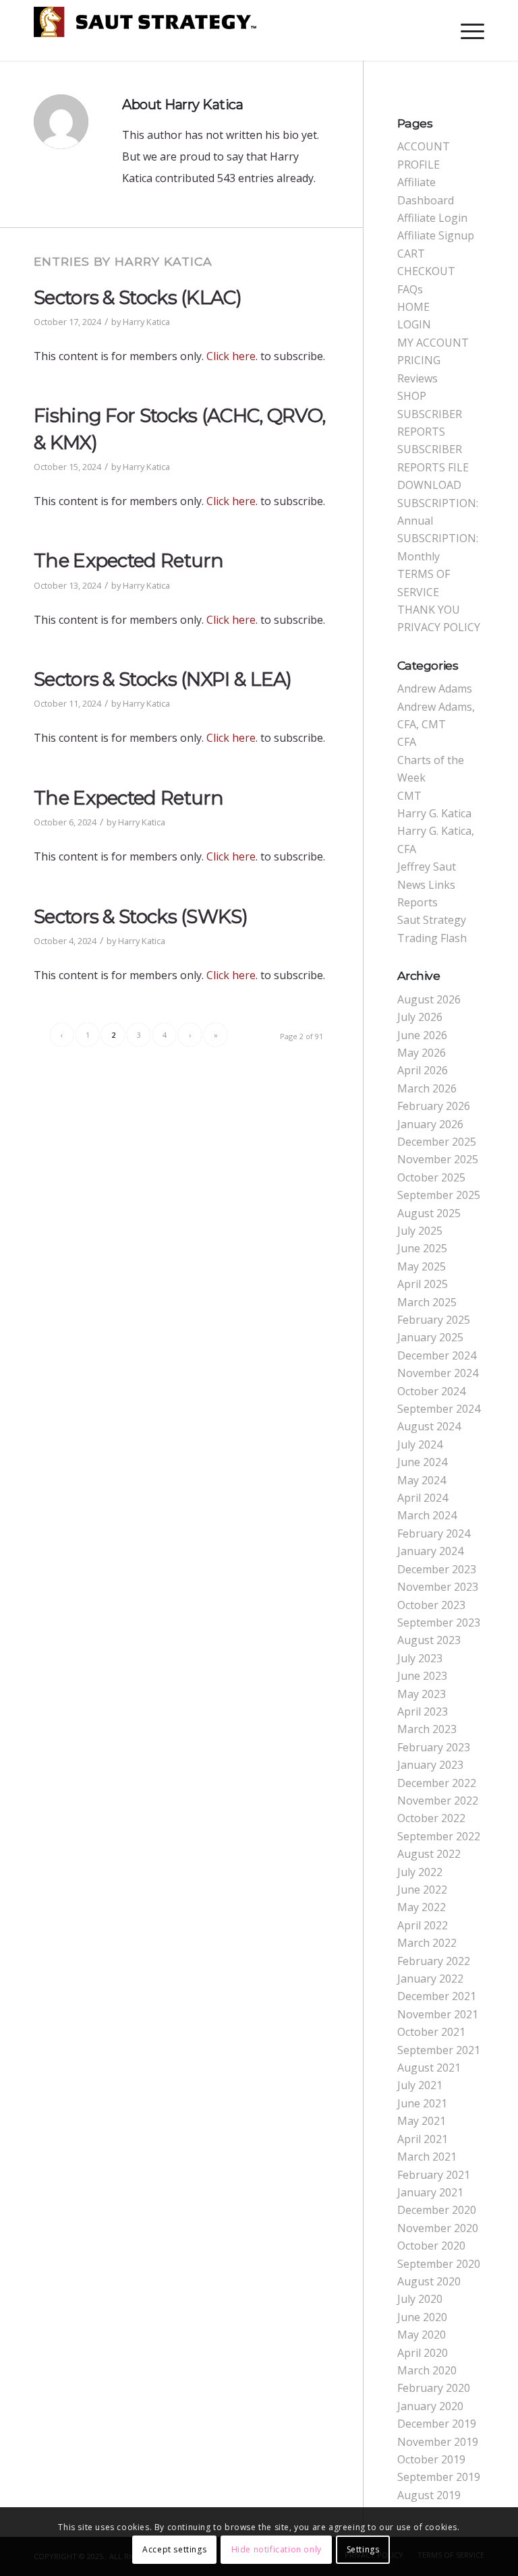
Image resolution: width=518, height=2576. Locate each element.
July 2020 (420, 2299)
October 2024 (431, 1391)
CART (411, 254)
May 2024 (422, 1480)
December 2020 (437, 2210)
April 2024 (423, 1498)
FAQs (410, 289)
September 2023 (439, 1622)
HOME (413, 307)
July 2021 (420, 2085)
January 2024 (430, 1551)
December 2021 (437, 1996)
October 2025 (431, 1177)
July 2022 (420, 1872)
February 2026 (434, 1106)
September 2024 (439, 1409)
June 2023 (422, 1676)
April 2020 (423, 2353)
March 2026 (427, 1088)
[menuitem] (466, 30)
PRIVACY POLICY (439, 627)
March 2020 (427, 2370)
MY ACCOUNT (433, 343)
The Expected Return (129, 560)
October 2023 (431, 1605)
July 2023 (420, 1658)
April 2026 (423, 1070)
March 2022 (427, 1943)
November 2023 (438, 1587)
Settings (363, 2549)
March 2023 (427, 1729)
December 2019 (437, 2424)
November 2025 (438, 1159)
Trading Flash (432, 938)
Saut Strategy (432, 920)
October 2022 (431, 1818)
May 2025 (422, 1266)
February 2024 (434, 1533)
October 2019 (431, 2459)
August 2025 (429, 1213)
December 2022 (437, 1783)
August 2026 (429, 999)
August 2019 (429, 2495)
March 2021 (427, 2157)
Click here (231, 356)
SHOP (412, 396)
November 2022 (438, 1801)
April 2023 (423, 1711)
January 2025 (430, 1337)
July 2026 (420, 1017)
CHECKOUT (426, 271)
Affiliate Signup (436, 235)
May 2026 (422, 1053)
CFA (407, 742)
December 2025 (437, 1142)
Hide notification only (277, 2549)
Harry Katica (146, 322)
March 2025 (427, 1302)
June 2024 (422, 1462)
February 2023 (434, 1747)
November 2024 (438, 1373)
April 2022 (423, 1925)
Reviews (418, 378)
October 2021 (431, 2032)
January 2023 (430, 1765)
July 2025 (420, 1231)
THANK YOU (429, 610)
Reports (418, 902)
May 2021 (422, 2121)
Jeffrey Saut (427, 867)
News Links (426, 885)
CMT (409, 796)
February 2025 (434, 1320)
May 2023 (422, 1694)
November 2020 (438, 2228)
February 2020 (434, 2388)
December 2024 (437, 1355)
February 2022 (434, 1961)
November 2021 (438, 2014)
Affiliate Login (432, 218)
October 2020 (431, 2246)
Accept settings (174, 2549)
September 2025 (439, 1195)
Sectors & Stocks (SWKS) (141, 916)
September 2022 (439, 1836)
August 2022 (429, 1854)
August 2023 (429, 1640)
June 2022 (422, 1890)
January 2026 (430, 1124)
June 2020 (422, 2317)
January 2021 (430, 2192)
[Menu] (466, 30)
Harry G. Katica (434, 813)
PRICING (419, 360)
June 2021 (422, 2103)
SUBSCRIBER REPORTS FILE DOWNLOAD (433, 467)
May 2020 (422, 2335)
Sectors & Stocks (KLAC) (138, 297)
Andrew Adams (435, 689)
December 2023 (437, 1569)
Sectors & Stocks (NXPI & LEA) (163, 679)
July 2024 (420, 1444)
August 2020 (429, 2281)
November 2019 (438, 2442)
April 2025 (423, 1284)
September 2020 (439, 2264)
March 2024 (427, 1515)
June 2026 (422, 1035)
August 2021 (429, 2068)
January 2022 (430, 1979)
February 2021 (434, 2175)
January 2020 (430, 2406)
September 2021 (439, 2050)
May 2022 (422, 1907)
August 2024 (429, 1426)
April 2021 (423, 2139)
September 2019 (439, 2477)
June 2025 (422, 1248)
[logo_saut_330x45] (145, 37)
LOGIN (414, 324)
